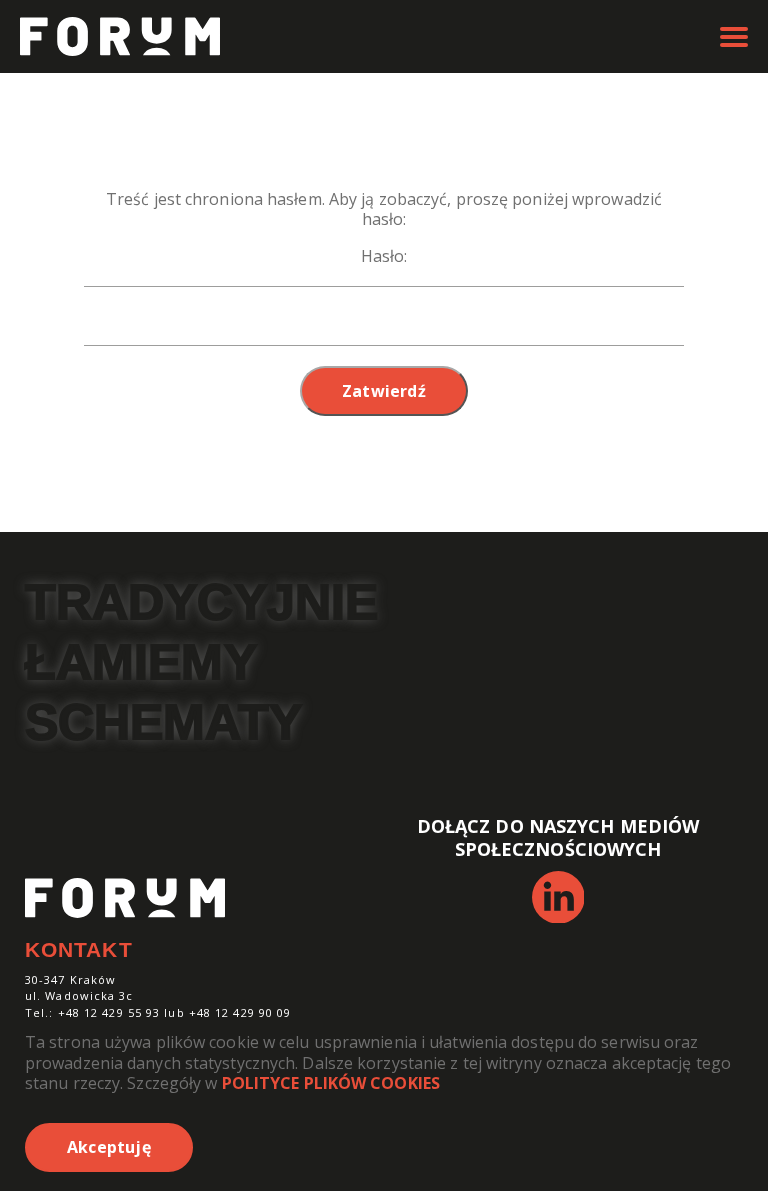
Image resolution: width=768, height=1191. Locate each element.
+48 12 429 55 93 (109, 1012)
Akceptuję (109, 1147)
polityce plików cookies (331, 1083)
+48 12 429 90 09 (240, 1012)
